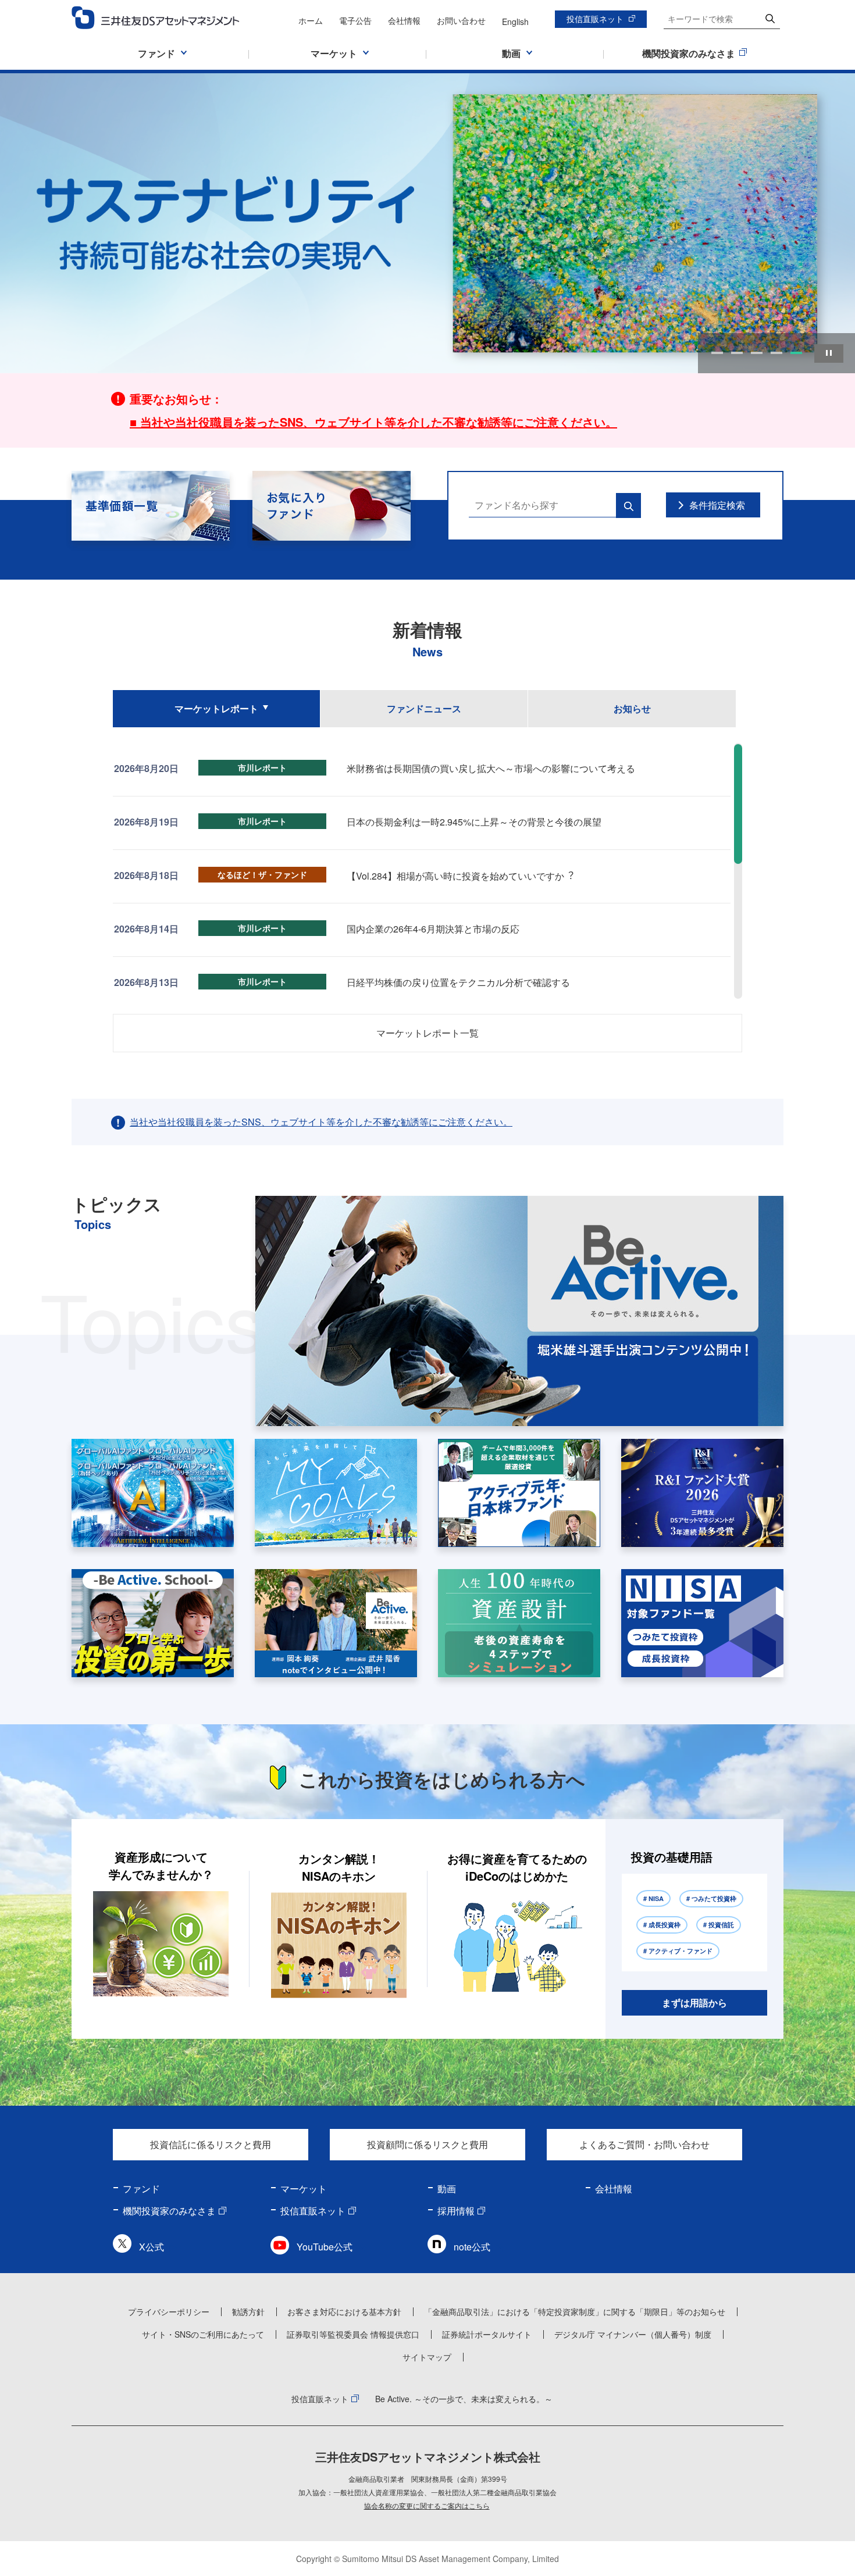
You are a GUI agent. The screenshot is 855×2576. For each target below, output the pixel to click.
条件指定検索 (717, 505)
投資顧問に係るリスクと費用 (427, 2144)
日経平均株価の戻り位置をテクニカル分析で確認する (458, 982)
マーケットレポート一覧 (427, 1033)
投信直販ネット (595, 19)
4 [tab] (776, 353)
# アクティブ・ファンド (678, 1951)
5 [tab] (796, 353)
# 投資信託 (719, 1925)
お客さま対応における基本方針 (344, 2311)
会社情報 (404, 20)
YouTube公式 (325, 2247)
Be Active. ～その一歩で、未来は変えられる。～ (464, 2399)
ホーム (311, 20)
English (515, 22)
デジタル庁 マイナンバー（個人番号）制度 (633, 2334)
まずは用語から (694, 2002)
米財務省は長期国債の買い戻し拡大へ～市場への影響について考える (491, 768)
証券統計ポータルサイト (487, 2334)
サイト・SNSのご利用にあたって (203, 2334)
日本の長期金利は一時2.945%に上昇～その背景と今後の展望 (474, 822)
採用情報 (456, 2211)
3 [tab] (757, 353)
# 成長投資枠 (662, 1925)
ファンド (141, 2189)
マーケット (304, 2189)
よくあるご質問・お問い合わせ (644, 2144)
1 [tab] (717, 353)
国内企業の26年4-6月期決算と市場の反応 (433, 929)
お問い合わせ (461, 20)
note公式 (472, 2247)
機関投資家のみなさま (169, 2211)
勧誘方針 (248, 2311)
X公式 (152, 2247)
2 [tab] (737, 353)
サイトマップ (427, 2357)
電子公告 (355, 20)
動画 (447, 2189)
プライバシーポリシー (169, 2311)
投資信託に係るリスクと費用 (211, 2144)
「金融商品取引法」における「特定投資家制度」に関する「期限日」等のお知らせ (575, 2311)
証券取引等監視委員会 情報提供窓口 (353, 2334)
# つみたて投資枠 (711, 1898)
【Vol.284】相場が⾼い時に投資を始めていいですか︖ (460, 876)
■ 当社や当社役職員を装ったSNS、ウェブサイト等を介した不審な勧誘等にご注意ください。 (373, 422)
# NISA (653, 1898)
